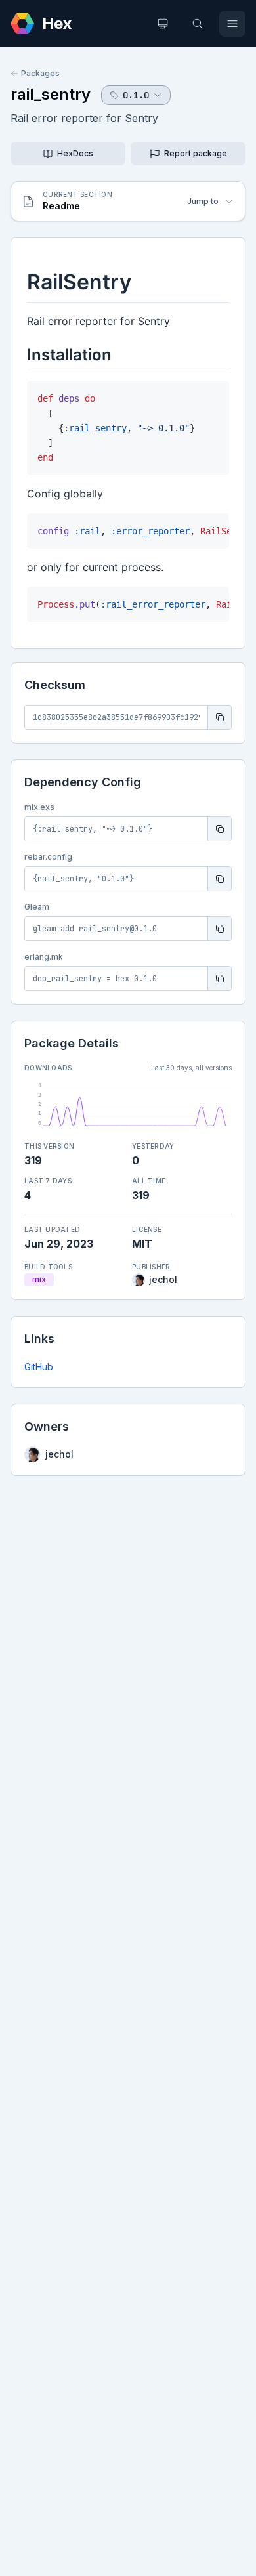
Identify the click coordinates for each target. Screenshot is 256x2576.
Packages (40, 73)
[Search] (198, 24)
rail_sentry (51, 94)
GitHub (39, 1367)
